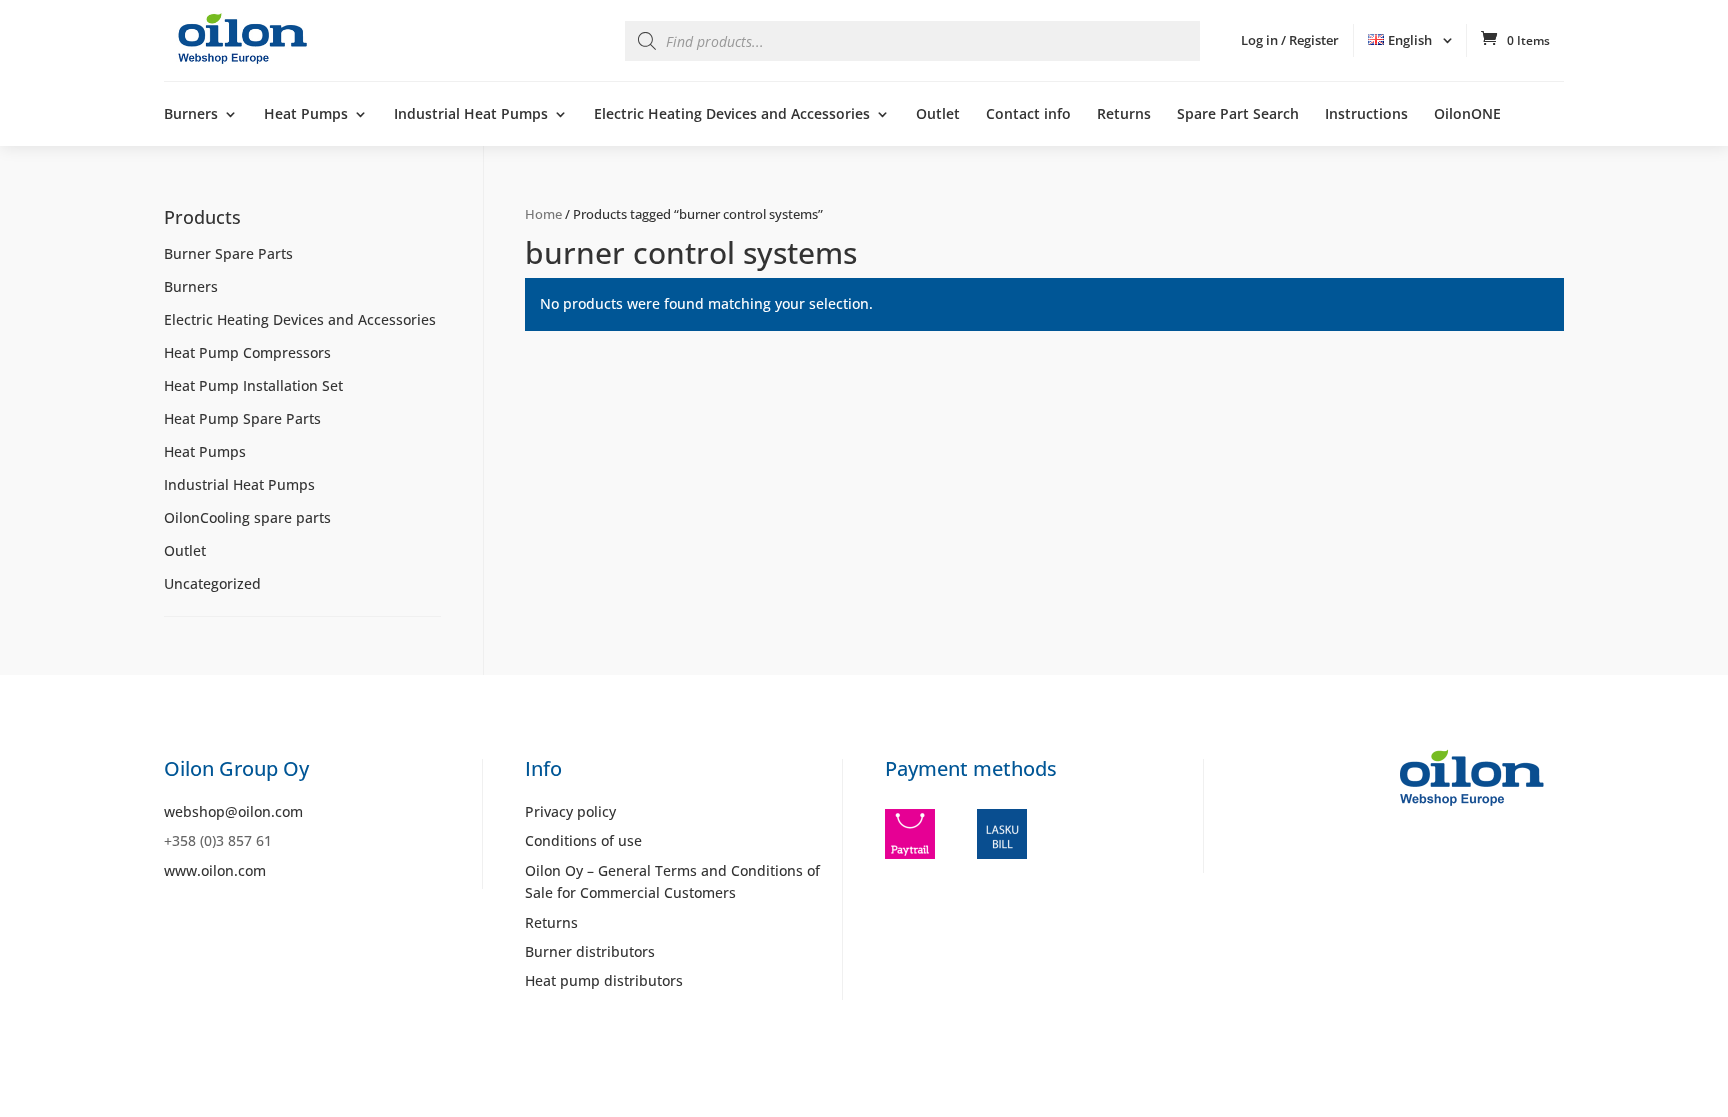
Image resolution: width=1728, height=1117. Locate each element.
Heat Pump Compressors (247, 352)
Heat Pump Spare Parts (242, 418)
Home (543, 214)
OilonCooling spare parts (247, 517)
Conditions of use (583, 840)
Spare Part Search (1238, 115)
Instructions (1366, 115)
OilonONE (1467, 115)
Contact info (1028, 115)
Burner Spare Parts (228, 253)
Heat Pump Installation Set (253, 385)
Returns (1124, 115)
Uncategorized (212, 583)
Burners (191, 115)
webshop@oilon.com (233, 811)
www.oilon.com (215, 870)
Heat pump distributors (604, 980)
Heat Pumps (306, 115)
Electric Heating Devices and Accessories (732, 115)
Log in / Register (1290, 40)
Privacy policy (570, 811)
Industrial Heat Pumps (471, 115)
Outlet (938, 115)
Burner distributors (590, 951)
